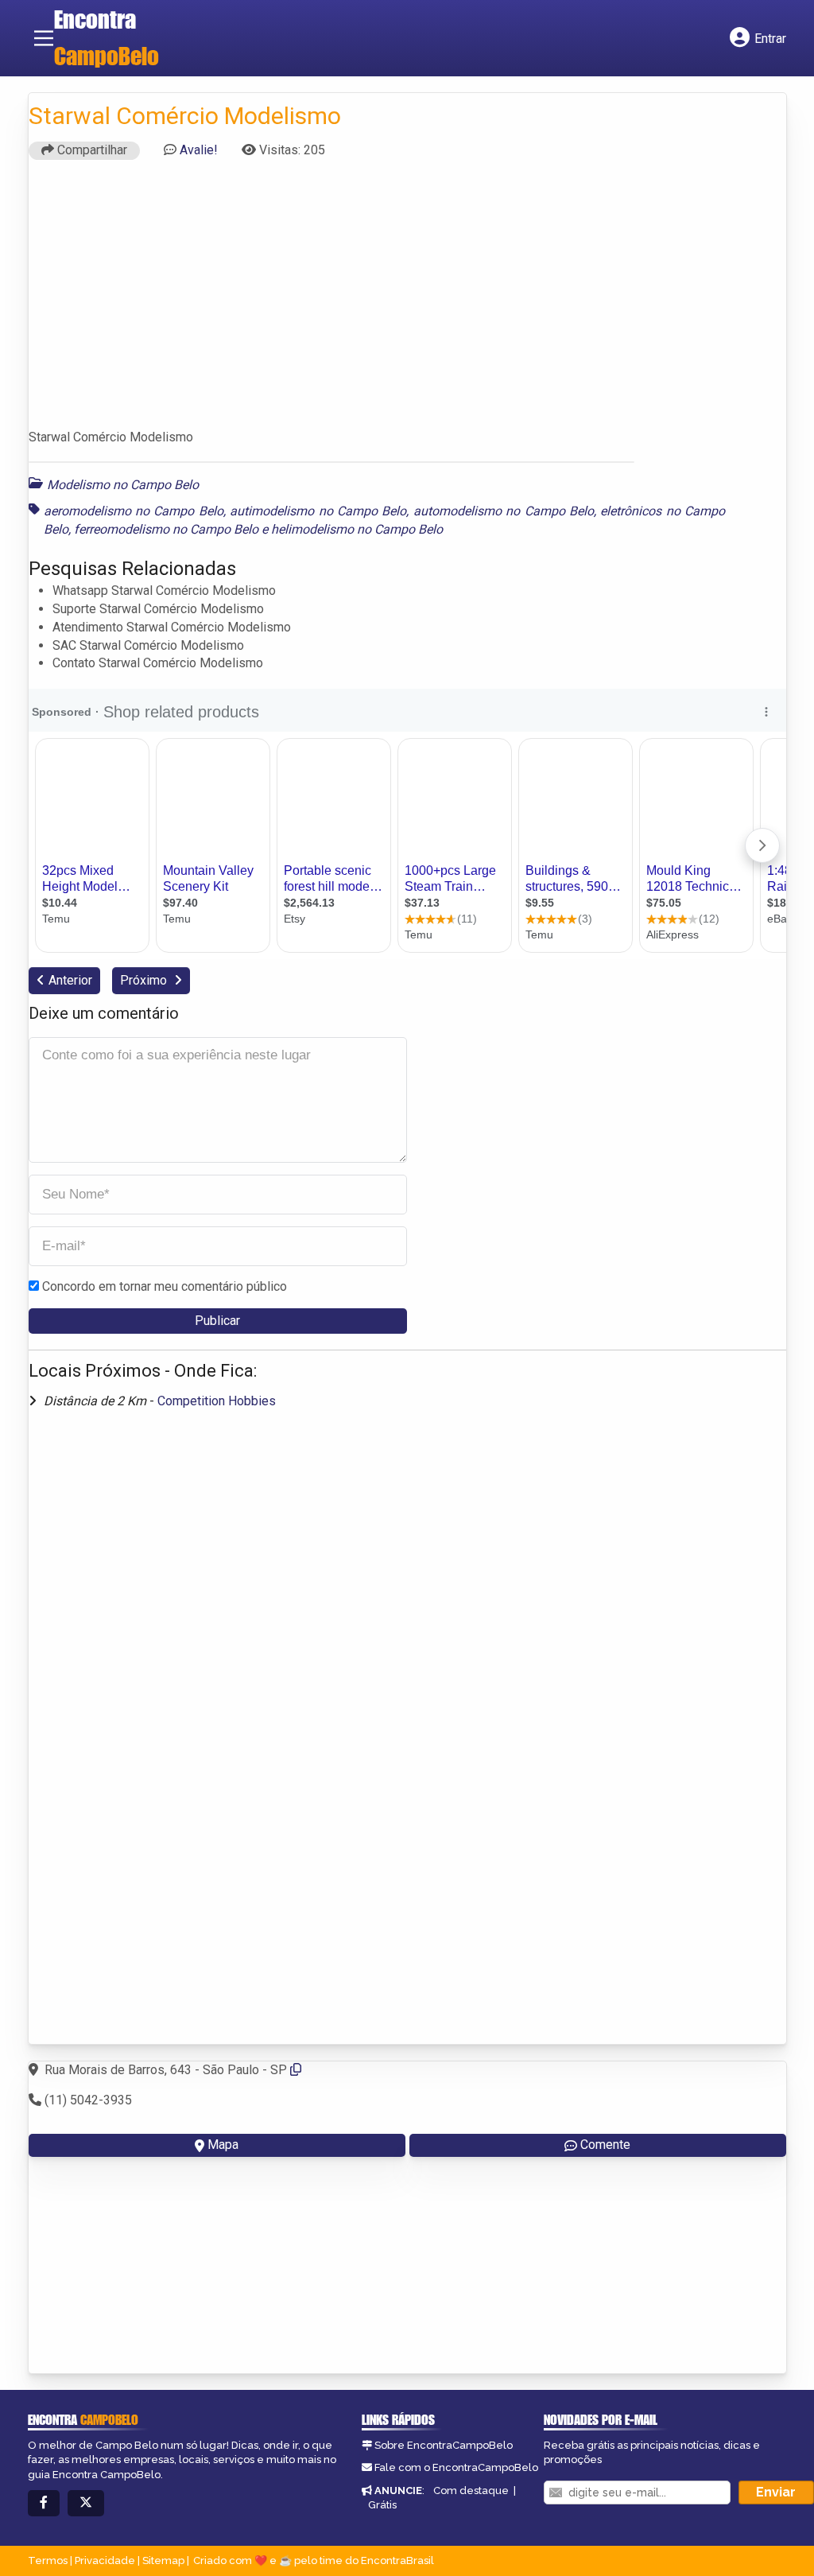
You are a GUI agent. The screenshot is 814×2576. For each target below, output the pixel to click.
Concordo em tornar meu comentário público (165, 1286)
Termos (48, 2560)
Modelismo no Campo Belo (123, 485)
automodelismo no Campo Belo (504, 511)
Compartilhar (91, 150)
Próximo (145, 980)
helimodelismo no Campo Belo (357, 529)
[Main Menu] (44, 38)
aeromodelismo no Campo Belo (134, 511)
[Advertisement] (407, 301)
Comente (605, 2145)
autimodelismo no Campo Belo (318, 511)
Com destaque (471, 2491)
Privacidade (105, 2560)
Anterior (70, 980)
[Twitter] (86, 2503)
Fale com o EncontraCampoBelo (456, 2467)
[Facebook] (44, 2503)
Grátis (382, 2505)
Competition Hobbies (217, 1401)
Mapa (223, 2145)
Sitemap (163, 2560)
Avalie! (199, 150)
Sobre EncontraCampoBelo (444, 2445)
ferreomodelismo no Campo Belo (166, 529)
